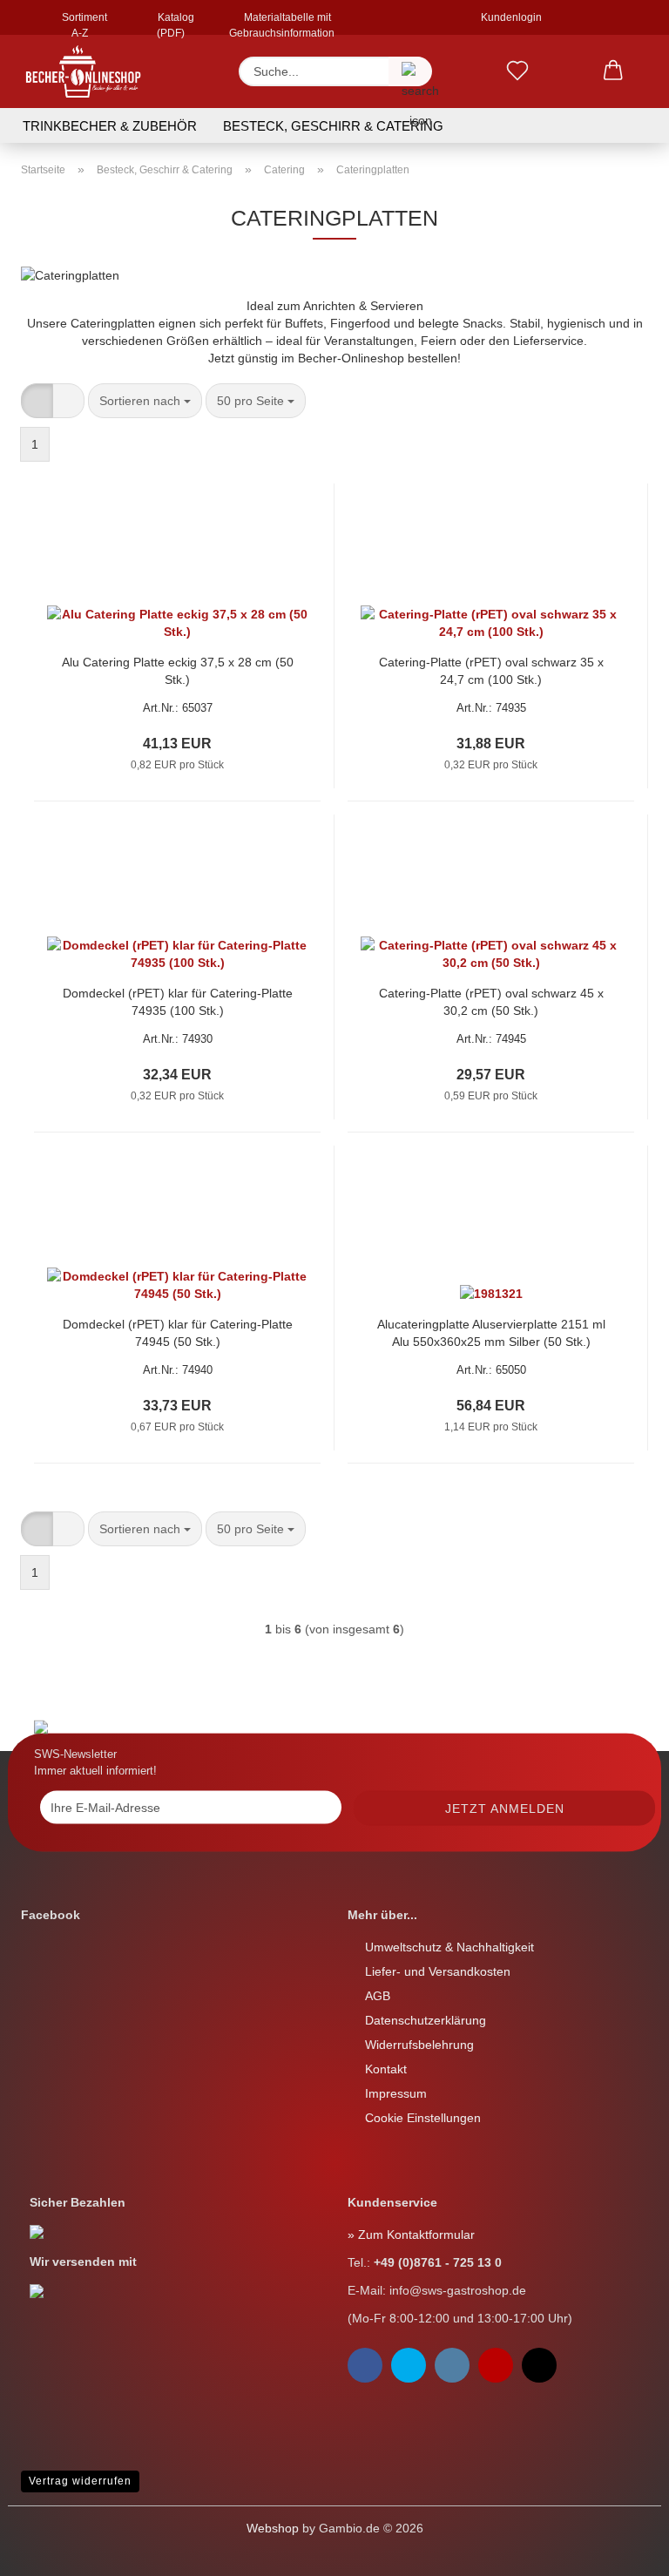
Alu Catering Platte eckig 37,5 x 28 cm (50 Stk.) (178, 671)
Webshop (273, 2528)
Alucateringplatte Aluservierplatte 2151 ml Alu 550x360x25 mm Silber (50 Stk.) (491, 1333)
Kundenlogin (509, 17)
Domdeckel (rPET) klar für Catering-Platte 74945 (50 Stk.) (178, 1333)
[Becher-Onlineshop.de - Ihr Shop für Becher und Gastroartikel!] (84, 71)
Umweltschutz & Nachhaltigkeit (449, 1947)
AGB (378, 1996)
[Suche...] (410, 71)
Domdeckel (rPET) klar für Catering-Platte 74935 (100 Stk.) (178, 1002)
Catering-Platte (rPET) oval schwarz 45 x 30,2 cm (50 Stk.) (491, 1002)
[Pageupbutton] (48, 2550)
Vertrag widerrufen (80, 2481)
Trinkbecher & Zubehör (110, 126)
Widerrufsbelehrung (419, 2045)
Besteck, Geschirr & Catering (333, 126)
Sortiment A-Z (83, 23)
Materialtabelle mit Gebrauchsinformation (282, 23)
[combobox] (145, 401)
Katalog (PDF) (175, 23)
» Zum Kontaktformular (411, 2235)
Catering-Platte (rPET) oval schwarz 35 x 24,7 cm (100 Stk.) (491, 671)
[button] (613, 71)
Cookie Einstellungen (423, 2118)
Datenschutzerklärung (426, 2020)
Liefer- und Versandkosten (438, 1971)
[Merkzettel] (517, 71)
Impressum (396, 2093)
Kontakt (386, 2069)
